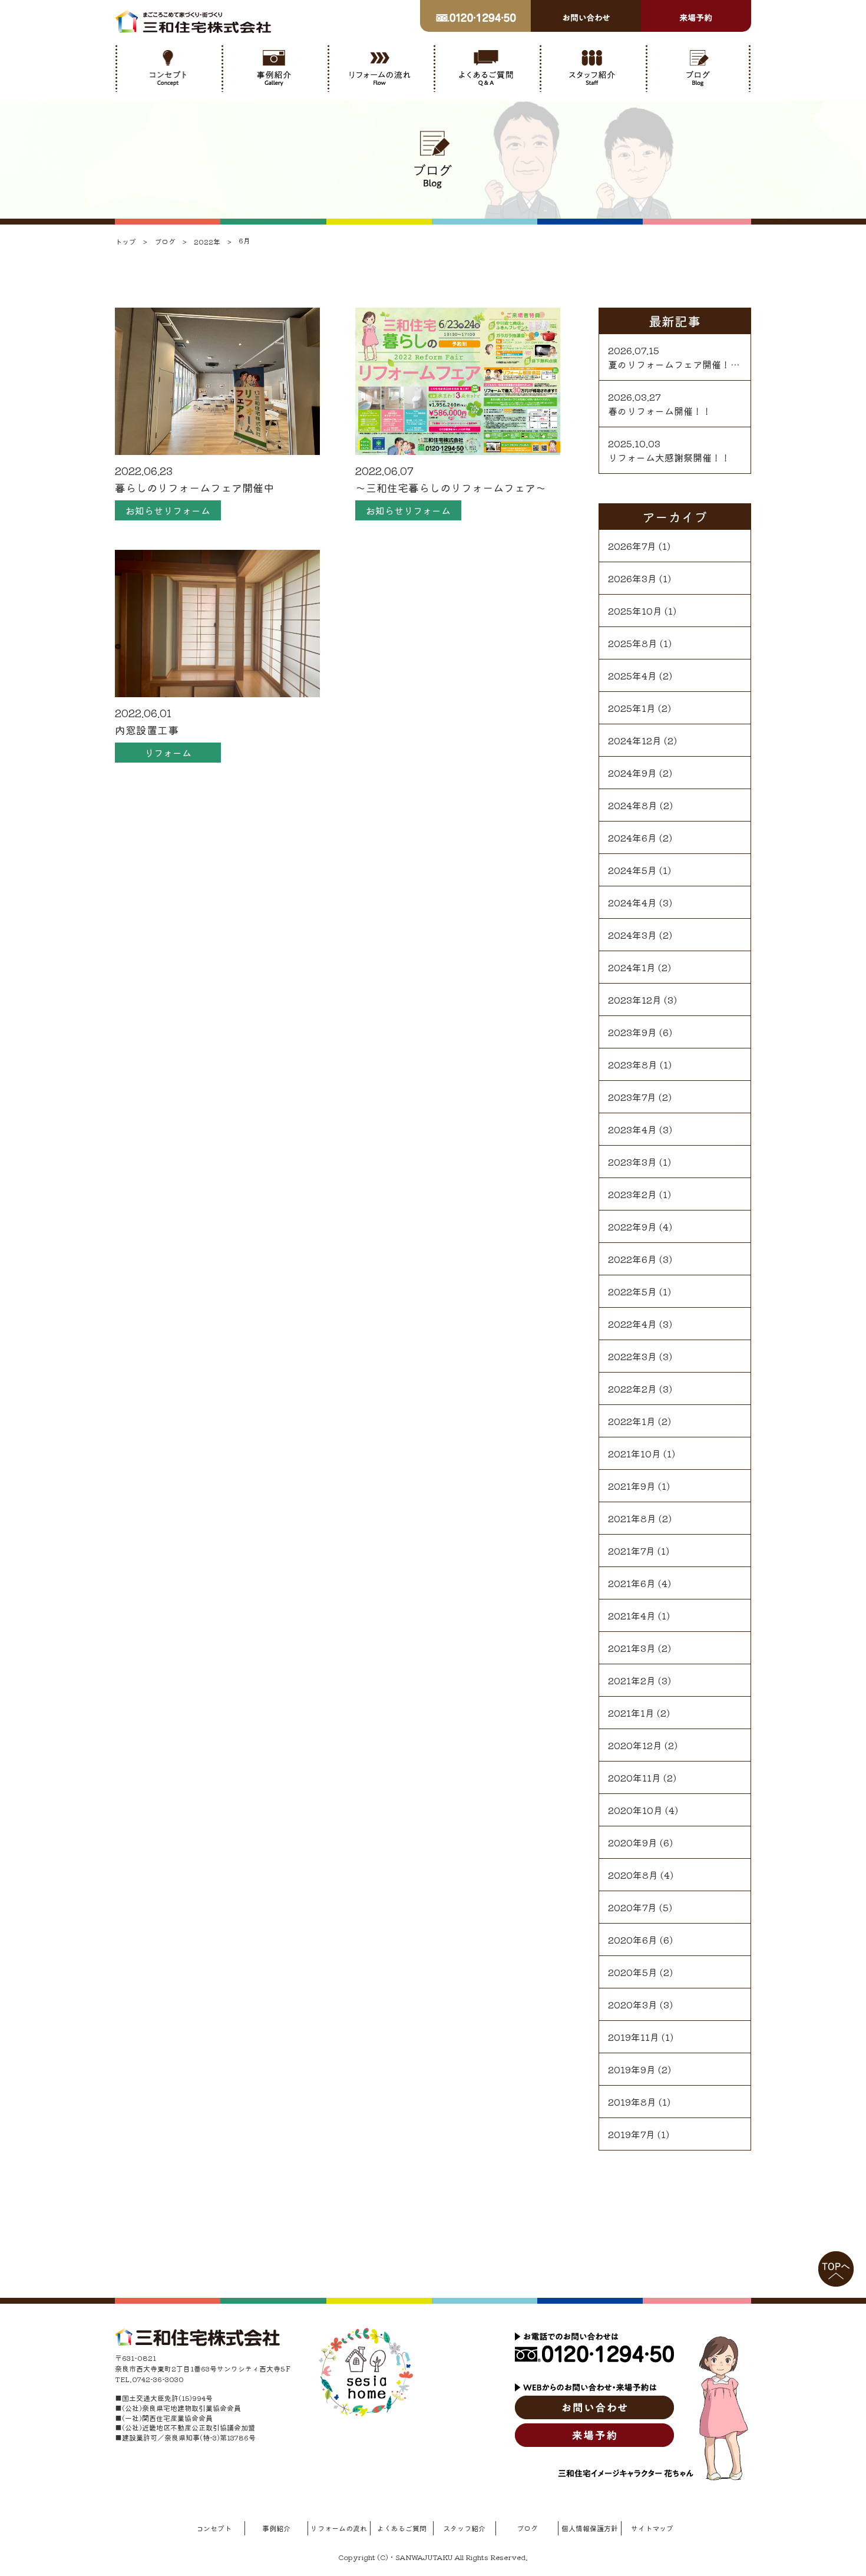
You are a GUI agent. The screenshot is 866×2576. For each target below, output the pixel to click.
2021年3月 (632, 1648)
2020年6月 (633, 1940)
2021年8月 (632, 1518)
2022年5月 (632, 1291)
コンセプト (214, 2528)
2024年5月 (632, 870)
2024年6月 (632, 837)
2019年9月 (632, 2069)
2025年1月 (632, 708)
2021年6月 (632, 1583)
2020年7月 (632, 1907)
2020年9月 (633, 1842)
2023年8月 (633, 1064)
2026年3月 (632, 578)
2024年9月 (632, 773)
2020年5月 (633, 1972)
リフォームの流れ (339, 2528)
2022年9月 (632, 1226)
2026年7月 (632, 546)
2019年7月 (632, 2134)
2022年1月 (632, 1421)
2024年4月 (632, 902)
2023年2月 (632, 1194)
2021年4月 (632, 1615)
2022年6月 (632, 1259)
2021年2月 (632, 1680)
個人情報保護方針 (590, 2528)
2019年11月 (634, 2037)
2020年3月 (633, 2004)
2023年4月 (632, 1129)
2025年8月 (633, 643)
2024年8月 (633, 805)
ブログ (527, 2528)
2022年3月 (632, 1356)
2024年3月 (632, 935)
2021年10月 (634, 1453)
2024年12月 (635, 740)
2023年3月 (632, 1162)
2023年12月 (635, 1000)
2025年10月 (635, 611)
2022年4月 (632, 1324)
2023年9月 (632, 1032)
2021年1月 (631, 1713)
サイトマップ (652, 2528)
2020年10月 (635, 1810)
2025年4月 (632, 675)
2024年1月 (632, 967)
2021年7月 (632, 1551)
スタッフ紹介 (464, 2528)
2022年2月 (632, 1388)
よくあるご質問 (402, 2528)
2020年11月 (634, 1777)
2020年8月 (633, 1875)
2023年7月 (632, 1097)
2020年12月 (635, 1745)
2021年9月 (632, 1486)
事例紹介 (276, 2528)
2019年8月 (632, 2102)
